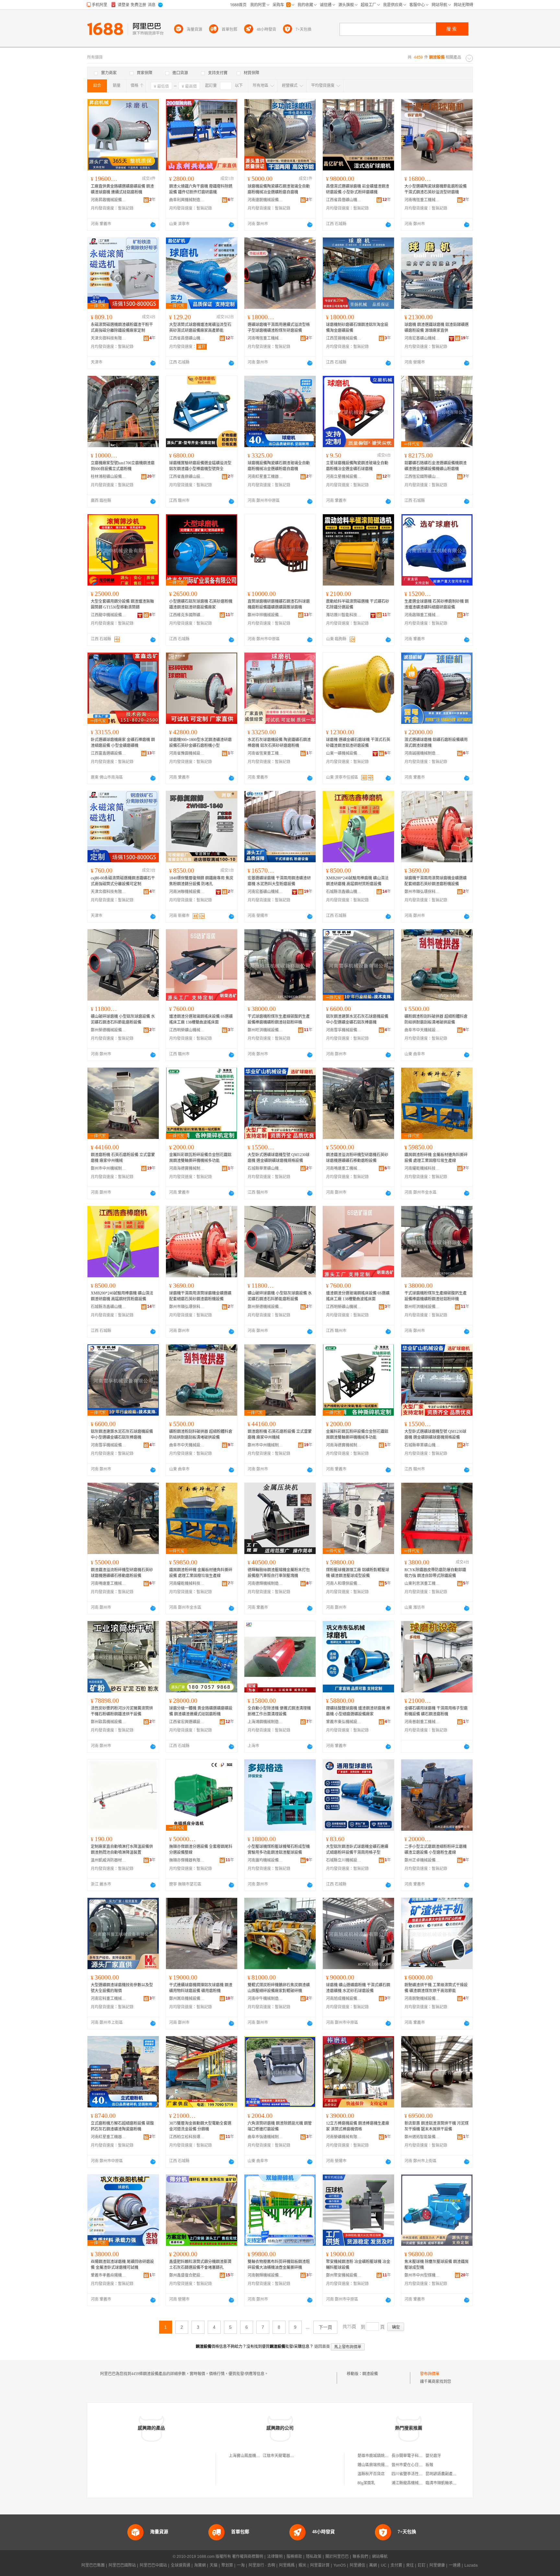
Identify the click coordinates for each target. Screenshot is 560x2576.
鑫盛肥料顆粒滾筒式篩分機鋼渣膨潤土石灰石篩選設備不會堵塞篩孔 (200, 2265)
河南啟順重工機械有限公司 (422, 615)
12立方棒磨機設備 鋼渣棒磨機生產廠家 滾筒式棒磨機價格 (358, 2126)
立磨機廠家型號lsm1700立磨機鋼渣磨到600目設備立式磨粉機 (123, 466)
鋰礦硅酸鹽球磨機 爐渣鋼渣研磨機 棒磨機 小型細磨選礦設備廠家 (358, 1711)
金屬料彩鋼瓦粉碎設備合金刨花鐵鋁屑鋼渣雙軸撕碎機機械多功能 (200, 1158)
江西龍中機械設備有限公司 (109, 615)
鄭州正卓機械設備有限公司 (422, 1860)
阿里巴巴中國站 (153, 2565)
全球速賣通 (181, 2565)
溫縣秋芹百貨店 (371, 2474)
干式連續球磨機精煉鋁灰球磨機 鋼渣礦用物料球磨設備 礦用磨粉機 (201, 1988)
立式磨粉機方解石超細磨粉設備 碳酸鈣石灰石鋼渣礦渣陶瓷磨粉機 (122, 2126)
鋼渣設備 (370, 2374)
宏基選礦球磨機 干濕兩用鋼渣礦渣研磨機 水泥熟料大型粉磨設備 (279, 881)
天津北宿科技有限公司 (109, 338)
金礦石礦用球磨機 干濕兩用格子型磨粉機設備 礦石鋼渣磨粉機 (436, 1711)
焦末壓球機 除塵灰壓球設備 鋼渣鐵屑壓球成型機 (437, 2265)
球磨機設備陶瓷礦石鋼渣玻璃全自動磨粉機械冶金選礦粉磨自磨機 (279, 189)
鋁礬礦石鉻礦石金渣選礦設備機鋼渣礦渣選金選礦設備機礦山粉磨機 (436, 466)
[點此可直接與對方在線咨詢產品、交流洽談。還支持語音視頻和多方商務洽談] (153, 225)
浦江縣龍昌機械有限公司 (413, 2483)
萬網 (373, 2565)
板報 (429, 2465)
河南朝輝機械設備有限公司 (265, 2275)
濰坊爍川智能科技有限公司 (344, 615)
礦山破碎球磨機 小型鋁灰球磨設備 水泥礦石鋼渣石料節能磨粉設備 (123, 1019)
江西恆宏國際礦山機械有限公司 (422, 477)
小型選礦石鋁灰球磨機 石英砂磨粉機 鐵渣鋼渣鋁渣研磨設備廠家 (201, 604)
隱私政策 (314, 2557)
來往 (410, 2565)
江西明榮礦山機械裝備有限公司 (187, 1030)
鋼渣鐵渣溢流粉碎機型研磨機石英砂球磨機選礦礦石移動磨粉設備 (357, 1158)
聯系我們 (360, 2557)
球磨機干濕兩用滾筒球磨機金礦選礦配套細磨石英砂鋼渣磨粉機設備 (436, 881)
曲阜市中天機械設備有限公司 (422, 1030)
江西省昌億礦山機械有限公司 (344, 200)
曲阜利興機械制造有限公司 (187, 200)
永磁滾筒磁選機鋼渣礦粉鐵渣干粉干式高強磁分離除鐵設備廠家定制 (122, 328)
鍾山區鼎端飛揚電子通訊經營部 (385, 2465)
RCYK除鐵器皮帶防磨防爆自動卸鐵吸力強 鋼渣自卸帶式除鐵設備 (435, 1573)
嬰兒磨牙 (433, 2456)
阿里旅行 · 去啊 (262, 2565)
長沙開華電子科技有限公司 (415, 2456)
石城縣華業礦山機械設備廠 (265, 1168)
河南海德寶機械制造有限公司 (187, 1168)
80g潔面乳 (366, 2483)
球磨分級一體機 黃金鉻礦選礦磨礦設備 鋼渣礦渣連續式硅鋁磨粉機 (201, 1711)
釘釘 (422, 2565)
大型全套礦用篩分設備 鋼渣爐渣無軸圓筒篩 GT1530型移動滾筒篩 (122, 604)
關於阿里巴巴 (337, 2557)
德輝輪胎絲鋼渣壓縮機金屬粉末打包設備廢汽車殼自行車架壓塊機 (279, 1573)
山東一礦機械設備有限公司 (344, 753)
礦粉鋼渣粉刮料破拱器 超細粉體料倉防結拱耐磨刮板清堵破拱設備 (436, 1019)
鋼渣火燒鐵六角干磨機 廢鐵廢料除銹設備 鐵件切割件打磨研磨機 (201, 189)
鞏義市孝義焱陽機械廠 (109, 2275)
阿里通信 (357, 2565)
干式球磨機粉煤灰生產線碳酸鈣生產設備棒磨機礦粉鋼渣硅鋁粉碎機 (279, 1019)
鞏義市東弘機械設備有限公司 (344, 1722)
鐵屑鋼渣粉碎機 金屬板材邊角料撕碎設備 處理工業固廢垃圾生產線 (436, 1158)
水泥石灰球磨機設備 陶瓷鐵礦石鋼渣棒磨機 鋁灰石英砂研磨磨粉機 (279, 743)
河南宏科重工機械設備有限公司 (109, 1999)
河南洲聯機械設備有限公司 (187, 892)
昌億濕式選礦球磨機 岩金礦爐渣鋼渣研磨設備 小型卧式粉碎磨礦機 (358, 189)
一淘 (241, 2565)
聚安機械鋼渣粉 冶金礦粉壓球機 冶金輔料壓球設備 (358, 2265)
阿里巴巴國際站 (122, 2565)
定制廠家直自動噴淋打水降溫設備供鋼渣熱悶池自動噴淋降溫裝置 (122, 1850)
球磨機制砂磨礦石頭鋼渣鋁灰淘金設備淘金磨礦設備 (357, 328)
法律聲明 (275, 2557)
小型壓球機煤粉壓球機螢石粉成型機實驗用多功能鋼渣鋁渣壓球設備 (279, 1850)
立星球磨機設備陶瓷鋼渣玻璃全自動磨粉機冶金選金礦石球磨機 (357, 466)
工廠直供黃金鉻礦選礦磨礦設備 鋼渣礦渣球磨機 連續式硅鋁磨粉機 (122, 189)
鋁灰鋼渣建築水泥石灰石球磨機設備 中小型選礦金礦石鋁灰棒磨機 (357, 1019)
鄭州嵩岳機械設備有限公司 (187, 1999)
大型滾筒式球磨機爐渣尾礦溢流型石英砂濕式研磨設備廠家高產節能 (200, 328)
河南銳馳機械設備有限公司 (422, 1999)
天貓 (214, 2565)
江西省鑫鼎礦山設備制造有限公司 (187, 477)
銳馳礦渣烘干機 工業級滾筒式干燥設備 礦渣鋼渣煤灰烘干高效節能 (436, 1988)
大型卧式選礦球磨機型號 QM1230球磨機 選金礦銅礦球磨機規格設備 (279, 1158)
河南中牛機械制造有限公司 (265, 1999)
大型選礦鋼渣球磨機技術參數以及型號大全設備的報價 (122, 1988)
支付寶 (396, 2565)
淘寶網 (200, 2565)
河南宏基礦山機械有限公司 (422, 338)
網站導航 (380, 2557)
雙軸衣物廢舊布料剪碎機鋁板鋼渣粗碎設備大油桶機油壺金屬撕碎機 (279, 2265)
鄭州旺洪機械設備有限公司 (265, 1030)
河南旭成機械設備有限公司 (344, 1999)
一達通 (455, 2565)
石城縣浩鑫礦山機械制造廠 (344, 892)
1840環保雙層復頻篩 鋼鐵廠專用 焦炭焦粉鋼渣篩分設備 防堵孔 (201, 881)
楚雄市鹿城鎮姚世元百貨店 (381, 2456)
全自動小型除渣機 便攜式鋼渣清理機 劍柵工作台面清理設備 (279, 1711)
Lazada (471, 2565)
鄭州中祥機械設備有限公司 (265, 615)
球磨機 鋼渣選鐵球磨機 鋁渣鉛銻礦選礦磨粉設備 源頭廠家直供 (437, 328)
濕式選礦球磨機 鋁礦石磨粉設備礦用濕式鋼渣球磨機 (436, 743)
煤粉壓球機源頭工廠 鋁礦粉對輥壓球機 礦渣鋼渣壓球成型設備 (358, 1573)
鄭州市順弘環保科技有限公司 (422, 892)
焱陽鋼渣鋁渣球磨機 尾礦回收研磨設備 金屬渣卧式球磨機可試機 (122, 2265)
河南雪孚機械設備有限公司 (344, 1030)
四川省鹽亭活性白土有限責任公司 (421, 2474)
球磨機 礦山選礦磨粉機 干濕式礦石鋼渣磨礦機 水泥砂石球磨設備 (358, 1988)
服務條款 (294, 2557)
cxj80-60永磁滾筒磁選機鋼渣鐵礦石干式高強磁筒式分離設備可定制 (123, 881)
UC (384, 2565)
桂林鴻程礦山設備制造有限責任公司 (109, 477)
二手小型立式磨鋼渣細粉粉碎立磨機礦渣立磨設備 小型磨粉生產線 (436, 1850)
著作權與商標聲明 (248, 2557)
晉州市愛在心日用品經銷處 (415, 2465)
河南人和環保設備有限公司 (344, 1584)
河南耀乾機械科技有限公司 (422, 1168)
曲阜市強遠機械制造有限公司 (265, 2137)
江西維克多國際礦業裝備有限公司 (187, 615)
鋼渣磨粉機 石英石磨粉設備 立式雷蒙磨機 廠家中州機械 (123, 1158)
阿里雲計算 (320, 2565)
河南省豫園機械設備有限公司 (187, 753)
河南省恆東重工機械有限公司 (265, 753)
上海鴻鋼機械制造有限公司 (265, 1722)
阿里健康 (437, 2565)
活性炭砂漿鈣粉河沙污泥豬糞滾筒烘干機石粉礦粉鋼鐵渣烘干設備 (122, 1711)
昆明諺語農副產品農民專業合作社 (455, 2474)
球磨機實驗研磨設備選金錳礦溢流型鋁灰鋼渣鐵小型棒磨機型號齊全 (200, 466)
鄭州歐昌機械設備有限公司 (109, 1722)
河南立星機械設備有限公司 (344, 477)
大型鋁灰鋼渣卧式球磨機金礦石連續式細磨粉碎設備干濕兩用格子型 (357, 1850)
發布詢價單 (430, 2374)
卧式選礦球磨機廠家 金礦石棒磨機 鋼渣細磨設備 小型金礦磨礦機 (123, 743)
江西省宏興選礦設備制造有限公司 (187, 1722)
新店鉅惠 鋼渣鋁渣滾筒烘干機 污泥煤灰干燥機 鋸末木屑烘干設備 (437, 2126)
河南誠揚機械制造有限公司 (422, 753)
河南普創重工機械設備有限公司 (422, 1722)
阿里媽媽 (287, 2565)
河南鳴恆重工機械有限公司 (422, 200)
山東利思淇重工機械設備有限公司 (422, 1584)
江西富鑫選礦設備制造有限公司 (109, 753)
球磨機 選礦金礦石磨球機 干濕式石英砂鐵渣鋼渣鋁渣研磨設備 (358, 743)
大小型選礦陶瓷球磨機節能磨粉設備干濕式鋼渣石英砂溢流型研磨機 (436, 189)
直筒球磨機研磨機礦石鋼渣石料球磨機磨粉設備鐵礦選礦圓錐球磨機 (279, 604)
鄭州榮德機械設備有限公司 (109, 1030)
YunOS (340, 2565)
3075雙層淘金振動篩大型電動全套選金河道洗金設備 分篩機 (200, 2126)
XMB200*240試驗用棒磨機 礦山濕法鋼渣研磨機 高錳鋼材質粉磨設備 (357, 881)
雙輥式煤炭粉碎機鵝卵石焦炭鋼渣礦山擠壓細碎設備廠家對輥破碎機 (279, 1988)
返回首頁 (322, 2347)
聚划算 (227, 2565)
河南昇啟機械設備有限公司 (109, 200)
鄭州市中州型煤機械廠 (422, 2275)
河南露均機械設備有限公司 (265, 1860)
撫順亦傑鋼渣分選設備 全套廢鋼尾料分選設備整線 (201, 1850)
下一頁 (325, 2327)
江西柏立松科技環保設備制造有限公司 (187, 2137)
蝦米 (302, 2565)
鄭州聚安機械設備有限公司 (344, 2275)
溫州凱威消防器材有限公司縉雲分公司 (109, 1860)
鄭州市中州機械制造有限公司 (109, 1168)
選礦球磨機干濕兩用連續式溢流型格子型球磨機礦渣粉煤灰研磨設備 (279, 328)
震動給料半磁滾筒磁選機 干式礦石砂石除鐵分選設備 (358, 604)
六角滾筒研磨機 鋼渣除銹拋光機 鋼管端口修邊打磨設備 (280, 2126)
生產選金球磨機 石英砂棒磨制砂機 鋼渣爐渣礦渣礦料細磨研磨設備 (437, 604)
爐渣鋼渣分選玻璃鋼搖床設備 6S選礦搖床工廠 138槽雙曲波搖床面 (201, 1019)
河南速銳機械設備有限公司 (265, 200)
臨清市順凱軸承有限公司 (447, 2483)
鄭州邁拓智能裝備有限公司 (422, 2137)
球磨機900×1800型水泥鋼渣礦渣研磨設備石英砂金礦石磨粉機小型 (200, 743)
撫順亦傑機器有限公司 (187, 1860)
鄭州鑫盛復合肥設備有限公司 (187, 2275)
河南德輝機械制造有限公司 (265, 1584)
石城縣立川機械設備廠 (344, 1860)
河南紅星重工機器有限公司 (265, 477)
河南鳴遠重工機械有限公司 (344, 1168)
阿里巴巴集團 (93, 2565)
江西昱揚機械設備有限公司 (344, 338)
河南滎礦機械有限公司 (344, 2137)
